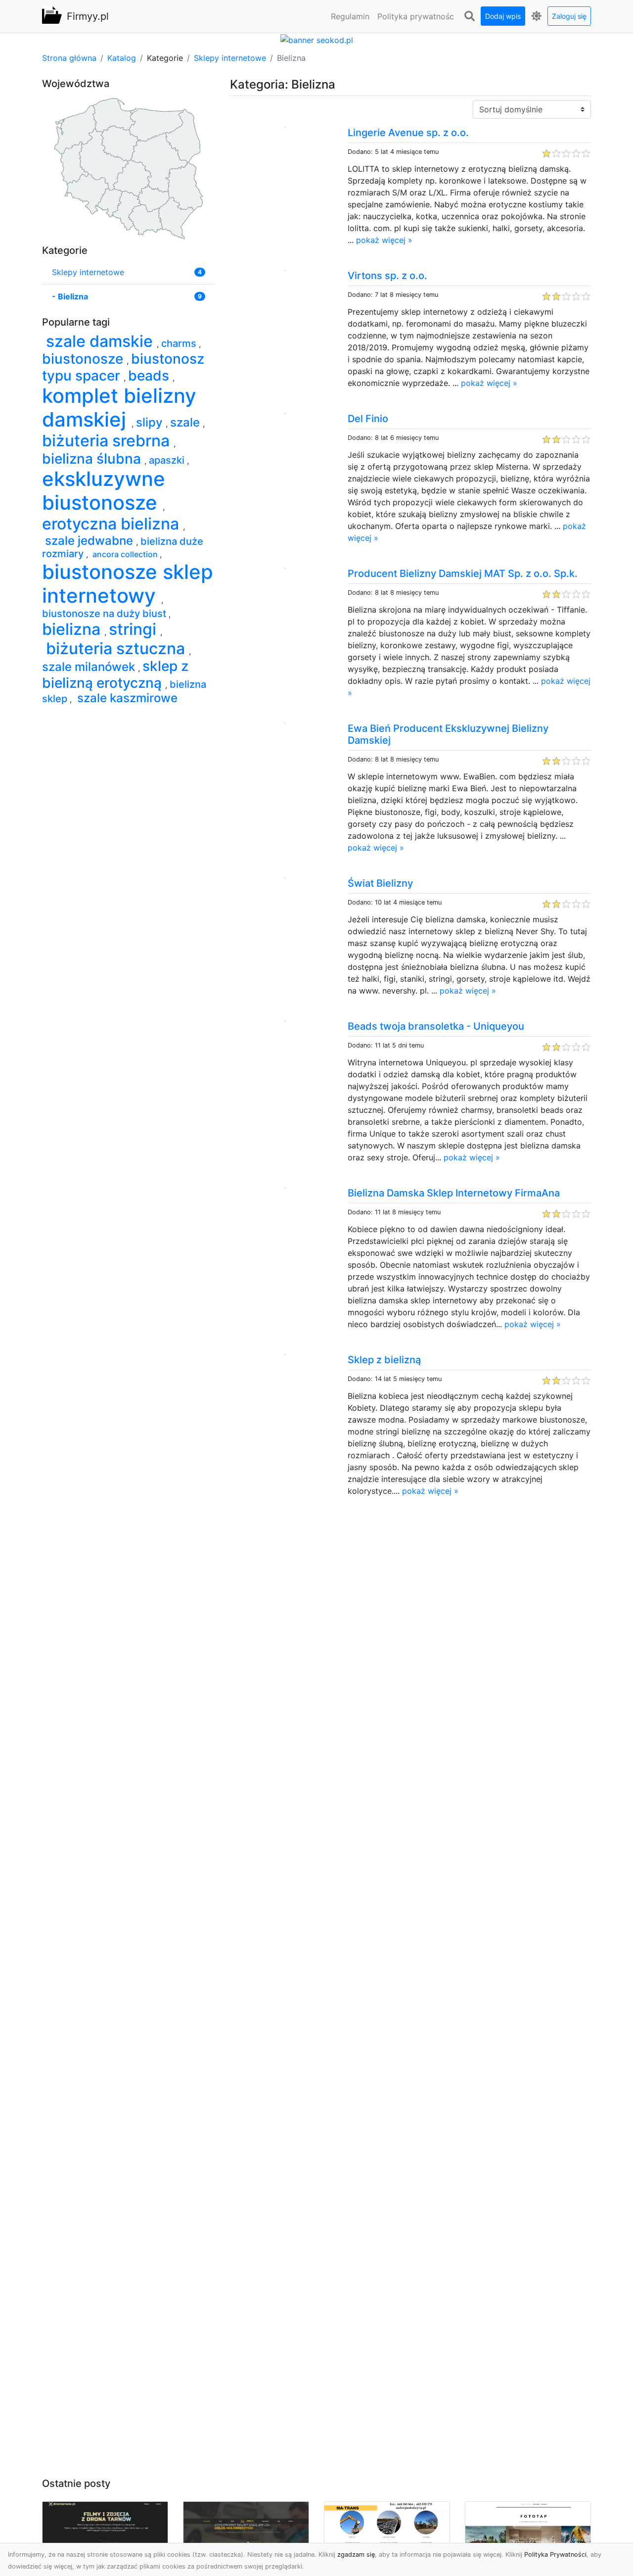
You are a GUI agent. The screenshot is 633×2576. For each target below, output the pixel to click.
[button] (469, 16)
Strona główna (69, 58)
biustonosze (84, 359)
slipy (151, 422)
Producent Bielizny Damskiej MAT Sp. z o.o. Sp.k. (463, 573)
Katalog (122, 58)
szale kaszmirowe (126, 698)
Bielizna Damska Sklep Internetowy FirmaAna (454, 1193)
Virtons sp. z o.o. (387, 276)
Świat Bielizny (380, 883)
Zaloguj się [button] (569, 16)
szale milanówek (90, 667)
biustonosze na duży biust (105, 614)
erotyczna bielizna (113, 524)
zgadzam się (356, 2554)
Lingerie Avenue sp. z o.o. (408, 133)
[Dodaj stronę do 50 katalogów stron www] (317, 39)
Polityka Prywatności (555, 2554)
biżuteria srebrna (108, 441)
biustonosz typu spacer (123, 367)
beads (150, 376)
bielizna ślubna (93, 459)
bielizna (73, 629)
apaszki (168, 460)
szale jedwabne (89, 541)
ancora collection (125, 554)
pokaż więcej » (384, 240)
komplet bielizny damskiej (119, 407)
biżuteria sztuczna (115, 648)
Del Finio (368, 419)
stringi (135, 629)
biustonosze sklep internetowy (128, 584)
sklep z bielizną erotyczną (115, 674)
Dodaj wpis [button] (503, 16)
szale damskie (99, 341)
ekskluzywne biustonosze (104, 491)
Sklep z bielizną (384, 1360)
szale (186, 422)
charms (180, 343)
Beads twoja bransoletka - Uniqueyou (436, 1026)
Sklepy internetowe (230, 58)
